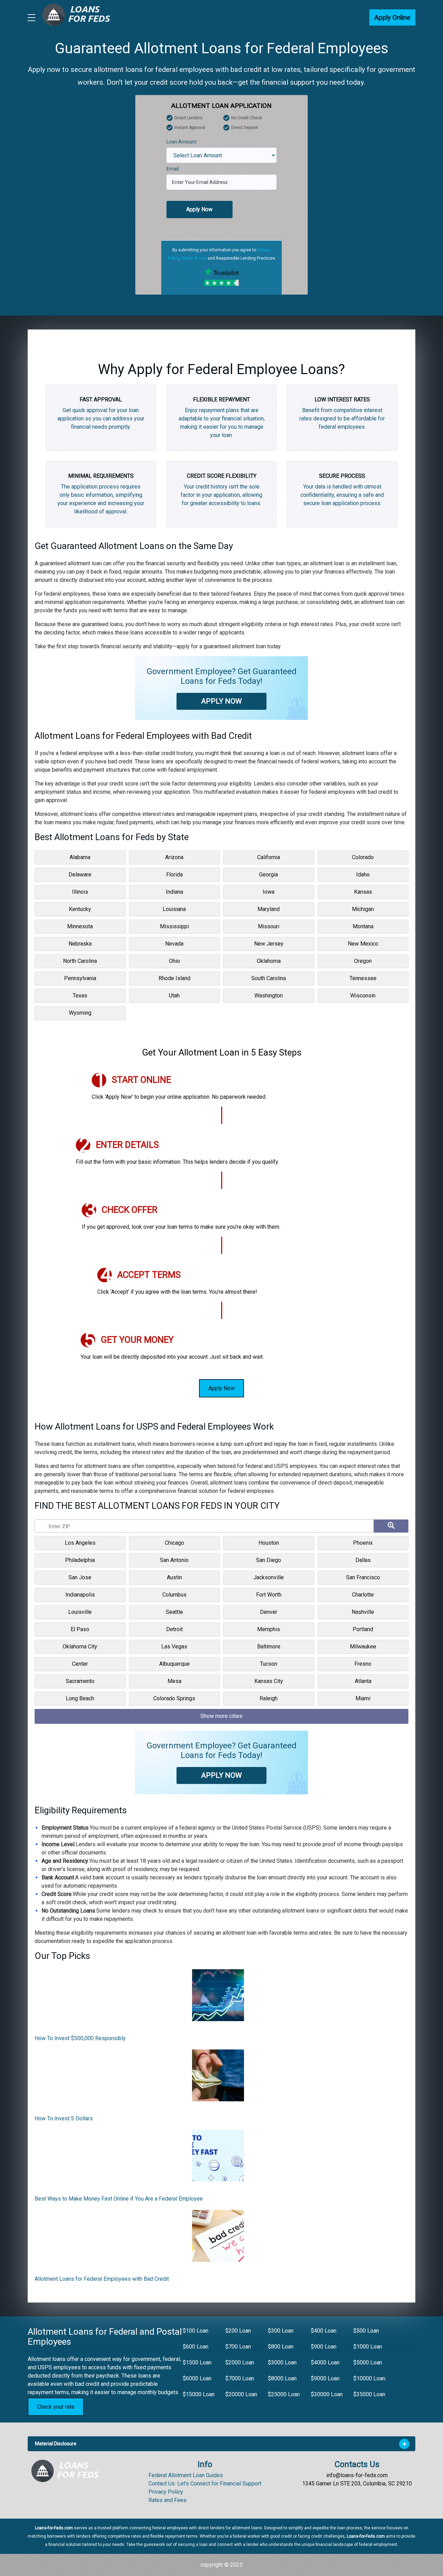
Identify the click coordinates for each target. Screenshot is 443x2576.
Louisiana (174, 909)
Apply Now (199, 209)
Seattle (174, 1612)
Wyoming (80, 1013)
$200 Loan (238, 2331)
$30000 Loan (327, 2394)
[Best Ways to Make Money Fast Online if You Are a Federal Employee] (218, 2158)
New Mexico (363, 944)
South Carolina (269, 978)
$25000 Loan (284, 2394)
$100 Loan (196, 2331)
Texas (80, 996)
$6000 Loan (197, 2378)
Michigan (363, 909)
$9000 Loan (325, 2378)
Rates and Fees (168, 2500)
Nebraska (80, 944)
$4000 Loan (325, 2363)
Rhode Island (174, 978)
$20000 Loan (241, 2394)
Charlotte (363, 1595)
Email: (173, 169)
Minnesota (80, 926)
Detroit (174, 1629)
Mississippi (174, 926)
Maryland (269, 909)
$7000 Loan (240, 2378)
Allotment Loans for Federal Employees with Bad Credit (102, 2279)
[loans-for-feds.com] (80, 17)
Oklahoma (269, 961)
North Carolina (80, 961)
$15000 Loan (199, 2394)
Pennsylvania (80, 978)
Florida (174, 875)
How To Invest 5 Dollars (64, 2118)
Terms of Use (194, 258)
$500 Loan (366, 2331)
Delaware (80, 875)
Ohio (174, 961)
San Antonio (174, 1560)
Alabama (80, 857)
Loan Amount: (182, 142)
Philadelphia (80, 1560)
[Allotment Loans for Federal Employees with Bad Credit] (218, 2238)
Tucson (269, 1664)
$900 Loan (324, 2347)
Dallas (363, 1560)
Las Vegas (174, 1647)
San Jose (80, 1577)
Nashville (363, 1612)
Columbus (174, 1595)
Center (80, 1664)
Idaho (363, 875)
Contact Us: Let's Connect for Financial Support (205, 2484)
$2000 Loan (240, 2363)
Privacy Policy (166, 2492)
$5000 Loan (368, 2363)
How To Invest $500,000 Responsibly (80, 2038)
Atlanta (363, 1681)
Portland (363, 1629)
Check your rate (56, 2407)
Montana (363, 926)
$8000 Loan (282, 2378)
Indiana (174, 892)
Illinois (80, 892)
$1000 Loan (368, 2347)
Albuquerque (174, 1664)
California (269, 857)
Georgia (269, 875)
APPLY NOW (221, 701)
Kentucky (80, 909)
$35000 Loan (369, 2394)
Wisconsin (363, 996)
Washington (269, 996)
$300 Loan (281, 2331)
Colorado (363, 857)
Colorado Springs (174, 1698)
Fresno (363, 1664)
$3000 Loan (282, 2363)
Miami (363, 1698)
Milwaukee (363, 1647)
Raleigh (269, 1698)
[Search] (391, 1526)
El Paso (80, 1629)
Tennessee (363, 978)
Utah (174, 996)
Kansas (363, 892)
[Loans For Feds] (69, 2471)
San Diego (269, 1560)
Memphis (269, 1629)
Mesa (174, 1681)
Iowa (269, 892)
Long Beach (80, 1698)
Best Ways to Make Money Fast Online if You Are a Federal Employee (119, 2199)
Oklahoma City (80, 1647)
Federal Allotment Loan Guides (186, 2475)
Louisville (80, 1612)
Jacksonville (269, 1577)
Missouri (269, 926)
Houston (269, 1543)
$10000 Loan (369, 2378)
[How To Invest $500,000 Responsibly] (218, 1998)
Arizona (174, 857)
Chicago (174, 1543)
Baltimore (269, 1647)
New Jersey (269, 944)
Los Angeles (80, 1543)
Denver (269, 1612)
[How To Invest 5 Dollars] (218, 2078)
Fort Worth (269, 1595)
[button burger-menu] (31, 18)
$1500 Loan (197, 2363)
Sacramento (80, 1681)
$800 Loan (281, 2347)
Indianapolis (80, 1595)
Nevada (174, 944)
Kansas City (269, 1681)
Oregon (363, 961)
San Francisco (363, 1577)
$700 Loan (238, 2347)
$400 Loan (324, 2331)
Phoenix (363, 1543)
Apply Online (392, 17)
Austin (174, 1577)
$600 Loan (196, 2347)
